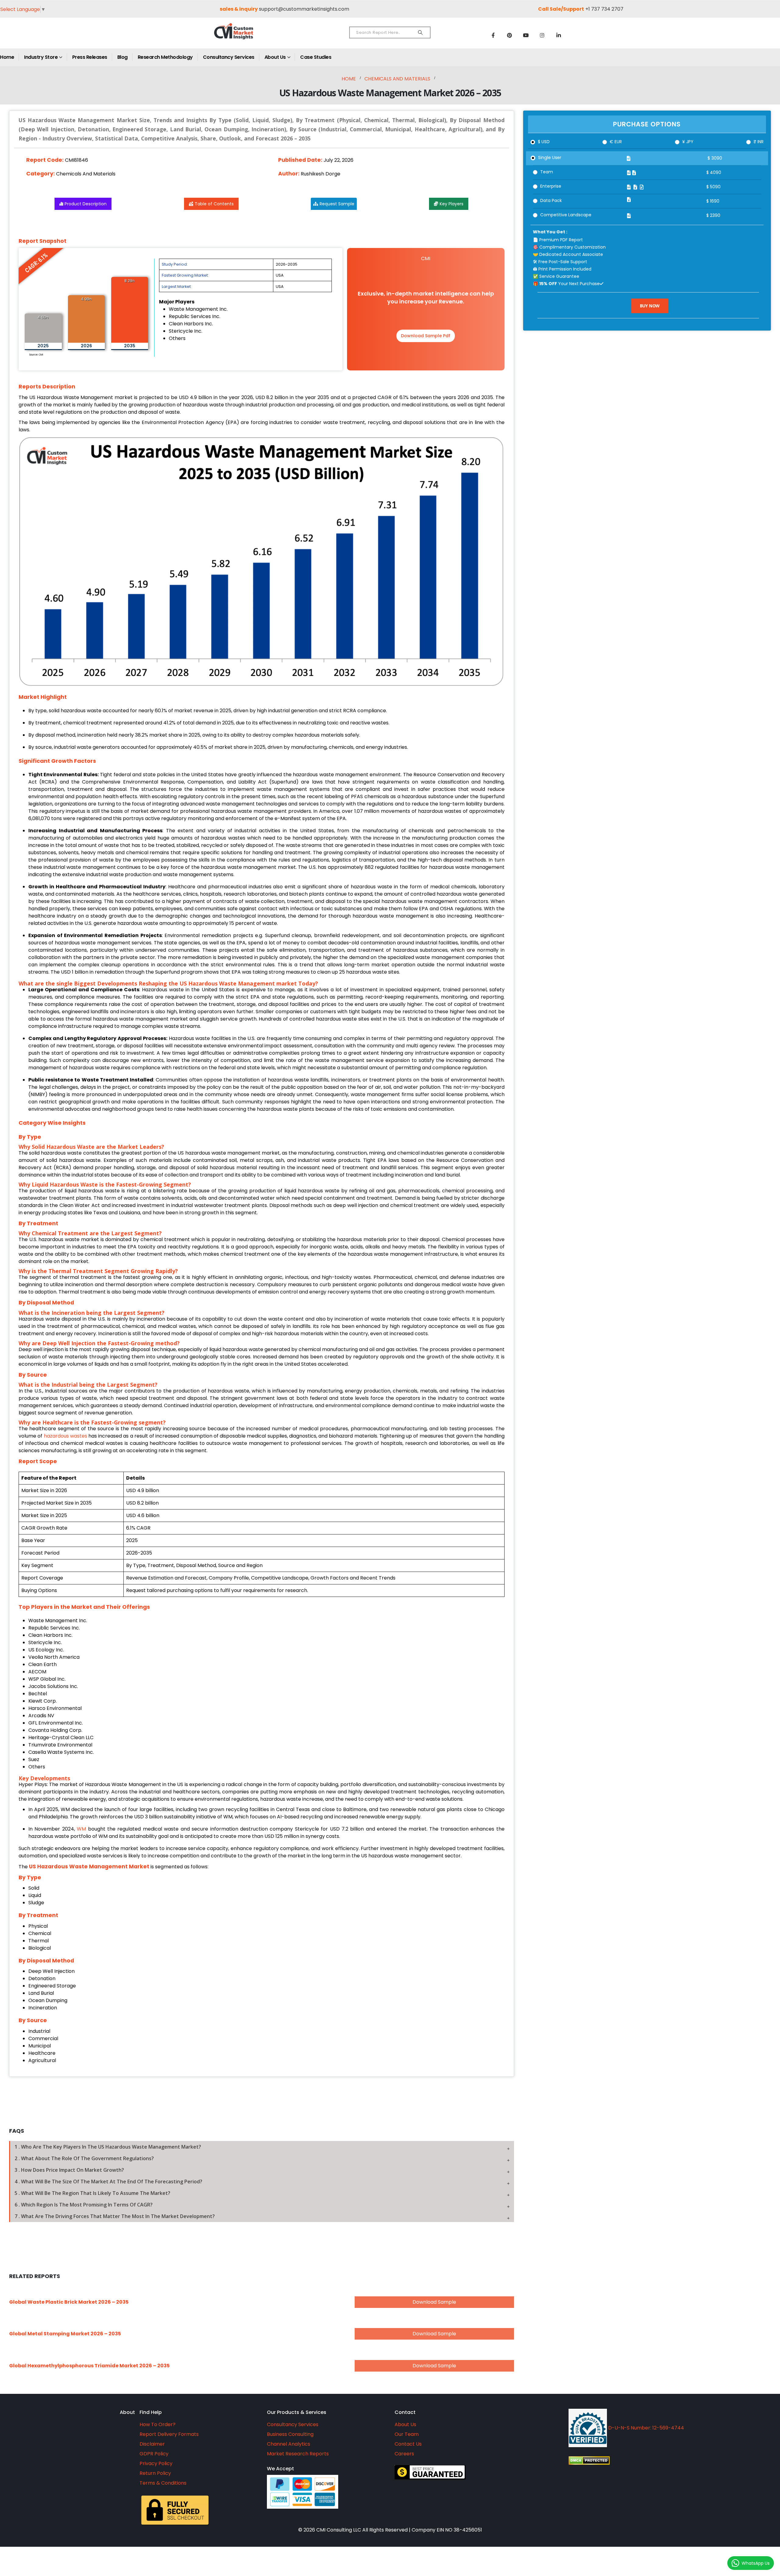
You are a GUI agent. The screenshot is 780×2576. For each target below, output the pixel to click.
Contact (405, 2412)
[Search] (420, 33)
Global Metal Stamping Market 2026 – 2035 (65, 2334)
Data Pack (551, 200)
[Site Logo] (247, 36)
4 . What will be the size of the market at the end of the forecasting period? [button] (108, 2181)
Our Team (407, 2434)
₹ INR (759, 142)
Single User (550, 157)
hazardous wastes (66, 1436)
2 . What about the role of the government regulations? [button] (84, 2158)
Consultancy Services (229, 57)
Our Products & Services (297, 2412)
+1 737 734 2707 (604, 9)
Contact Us (408, 2444)
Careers (404, 2454)
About (127, 2412)
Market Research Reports (298, 2454)
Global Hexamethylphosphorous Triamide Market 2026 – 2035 (89, 2366)
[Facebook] (493, 35)
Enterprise (551, 186)
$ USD (544, 142)
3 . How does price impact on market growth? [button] (69, 2170)
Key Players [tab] (452, 204)
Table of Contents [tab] (214, 204)
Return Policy (155, 2473)
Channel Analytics (289, 2444)
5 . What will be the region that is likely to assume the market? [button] (92, 2193)
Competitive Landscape (566, 215)
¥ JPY (688, 142)
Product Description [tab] (86, 204)
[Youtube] (526, 35)
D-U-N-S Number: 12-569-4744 (645, 2428)
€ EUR (616, 142)
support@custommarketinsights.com (304, 9)
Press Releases (90, 57)
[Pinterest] (509, 35)
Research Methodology (165, 57)
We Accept (280, 2469)
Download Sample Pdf (426, 336)
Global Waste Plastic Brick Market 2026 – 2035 (69, 2302)
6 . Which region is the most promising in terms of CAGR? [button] (84, 2205)
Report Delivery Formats (169, 2434)
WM (81, 1829)
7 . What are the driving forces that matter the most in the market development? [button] (115, 2216)
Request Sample (337, 204)
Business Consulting (290, 2434)
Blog (122, 57)
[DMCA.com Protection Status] (645, 2461)
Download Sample (434, 2302)
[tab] (262, 2147)
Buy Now (650, 306)
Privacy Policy (156, 2463)
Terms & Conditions (163, 2483)
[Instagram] (542, 35)
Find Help (151, 2412)
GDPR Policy (154, 2454)
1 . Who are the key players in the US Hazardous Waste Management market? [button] (108, 2147)
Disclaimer (152, 2444)
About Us (275, 57)
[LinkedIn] (559, 35)
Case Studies (316, 57)
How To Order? (158, 2424)
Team (547, 172)
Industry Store (41, 57)
